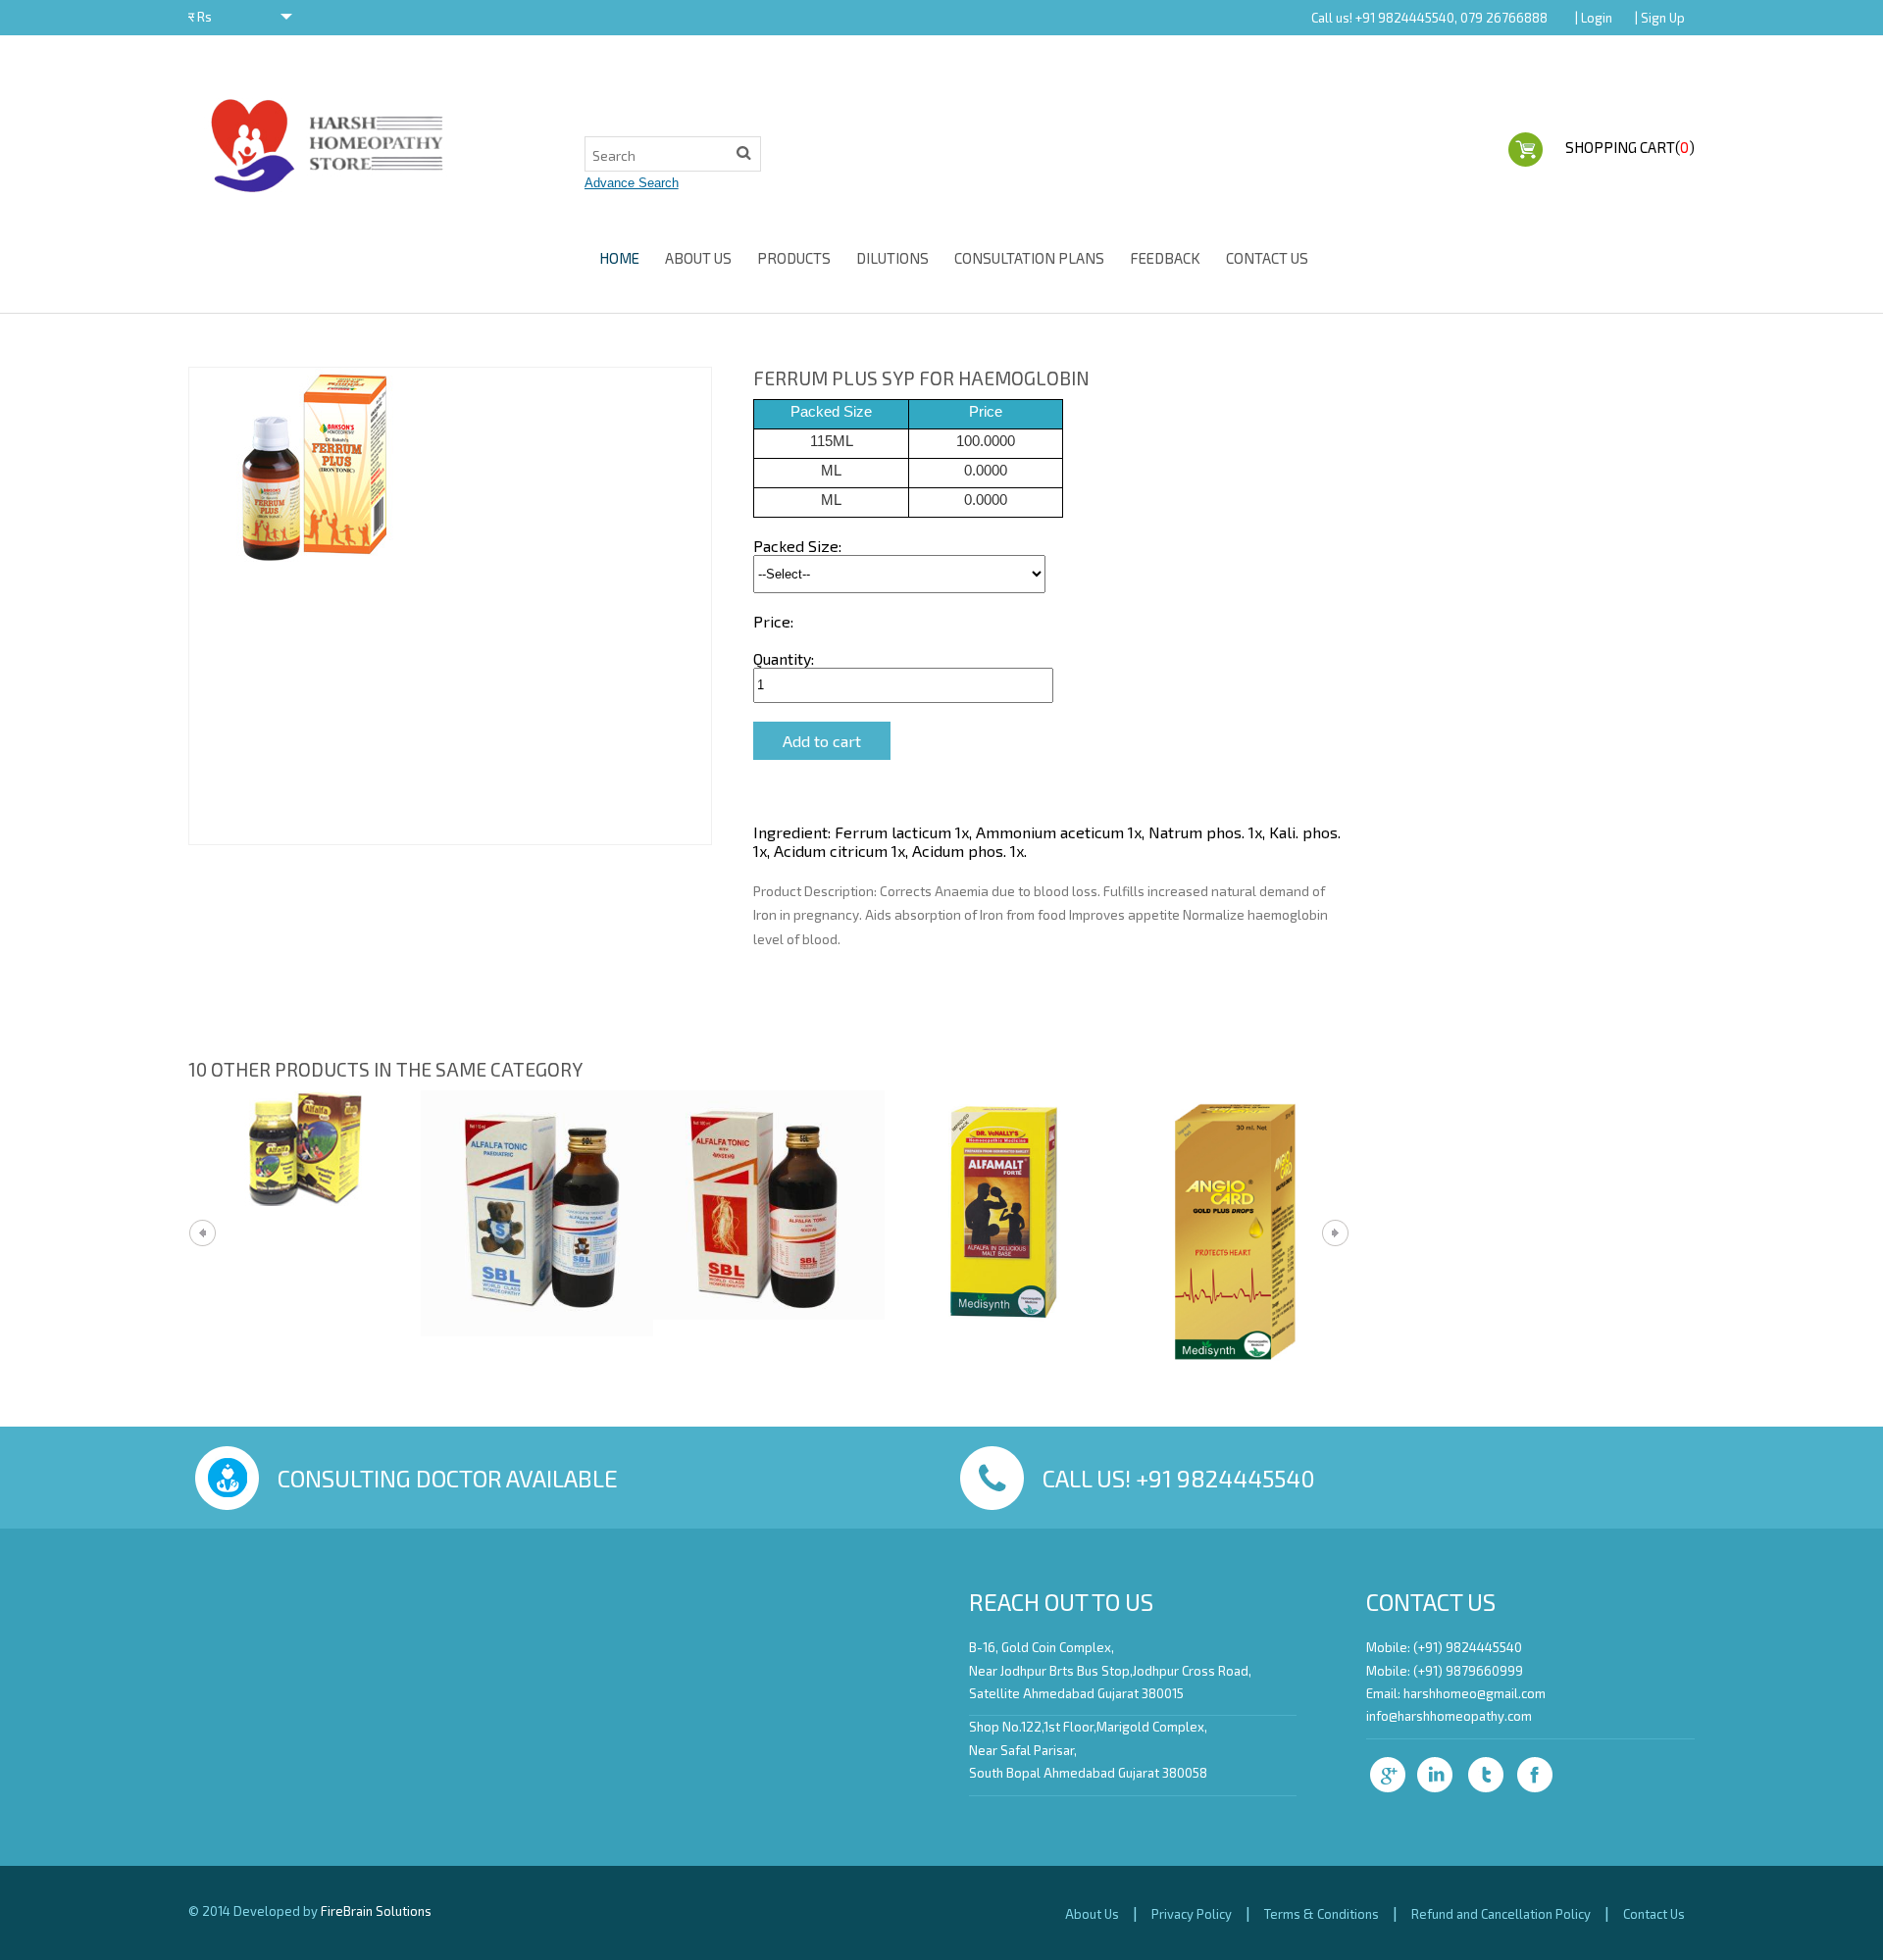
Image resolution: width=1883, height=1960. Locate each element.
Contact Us (1267, 258)
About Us (698, 258)
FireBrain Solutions (376, 1911)
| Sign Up (1660, 18)
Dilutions (892, 258)
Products (794, 258)
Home (619, 258)
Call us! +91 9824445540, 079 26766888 (1429, 18)
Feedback (1165, 258)
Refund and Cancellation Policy (1501, 1914)
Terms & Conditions (1322, 1914)
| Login (1594, 18)
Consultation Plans (1029, 258)
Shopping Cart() (1630, 147)
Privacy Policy (1192, 1914)
